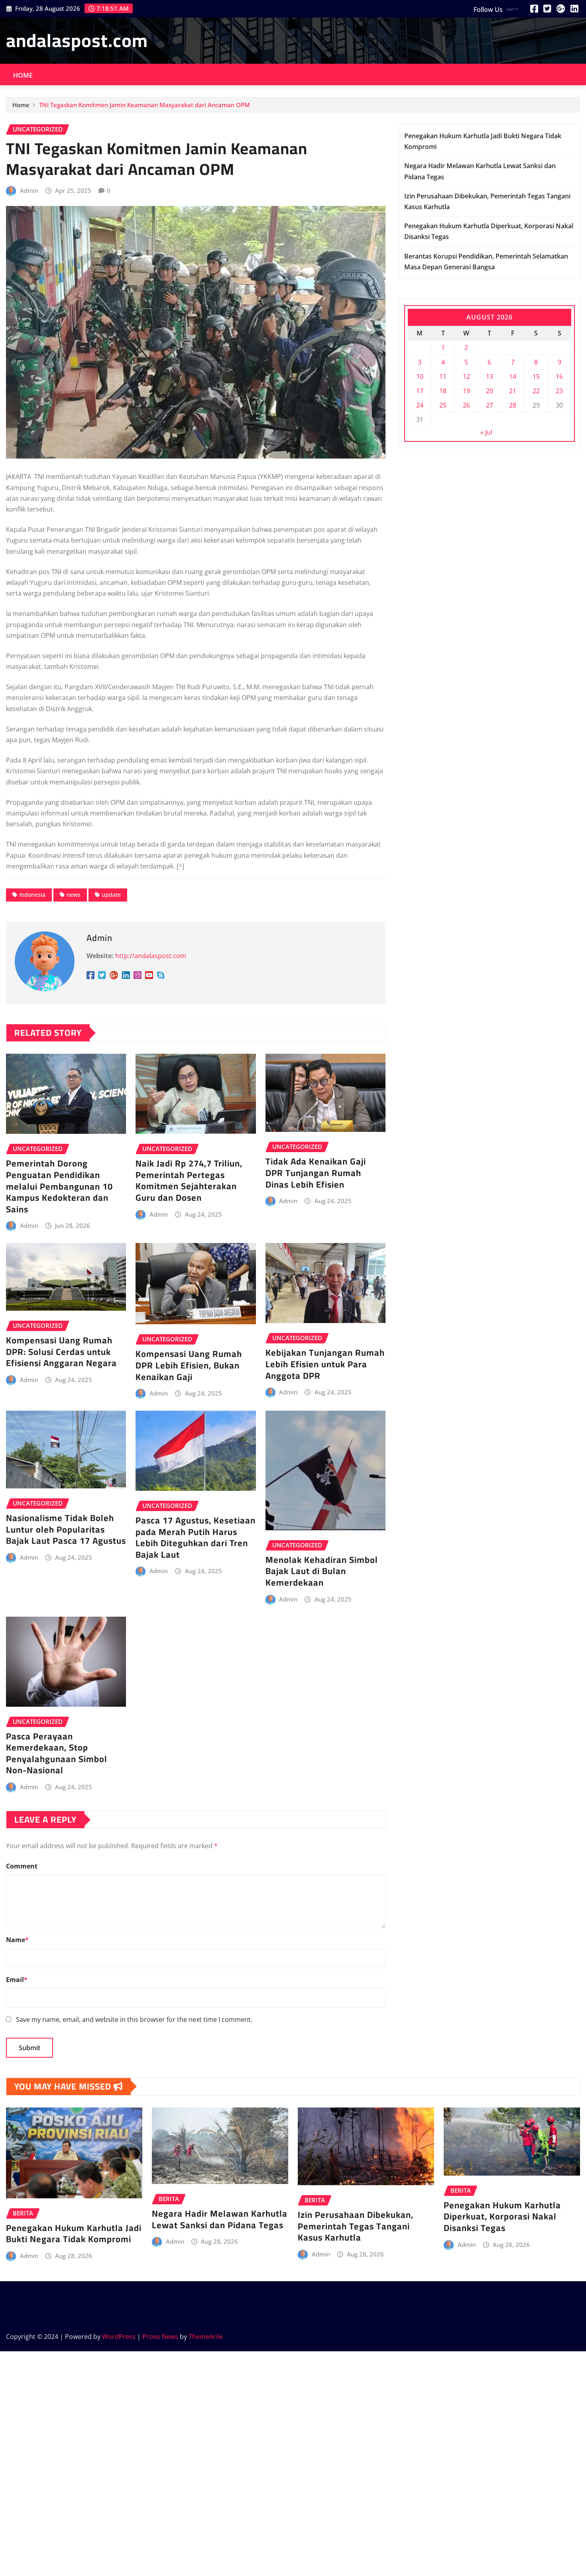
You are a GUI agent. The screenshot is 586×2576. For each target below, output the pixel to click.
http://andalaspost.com (151, 956)
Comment (22, 1866)
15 (536, 376)
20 (490, 391)
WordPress (119, 2337)
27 (490, 405)
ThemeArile (206, 2337)
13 (490, 376)
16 (559, 376)
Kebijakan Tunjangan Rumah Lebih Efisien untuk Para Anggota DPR (325, 1364)
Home (23, 75)
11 (443, 376)
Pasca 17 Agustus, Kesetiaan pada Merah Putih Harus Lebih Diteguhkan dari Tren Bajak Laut (196, 1537)
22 (536, 391)
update (111, 895)
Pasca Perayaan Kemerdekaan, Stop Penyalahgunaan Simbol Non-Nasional (57, 1753)
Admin (29, 190)
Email (17, 1980)
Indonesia (32, 895)
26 (466, 405)
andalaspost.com (77, 40)
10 (420, 376)
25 (443, 405)
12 (466, 376)
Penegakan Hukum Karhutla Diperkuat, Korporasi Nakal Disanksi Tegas (502, 2216)
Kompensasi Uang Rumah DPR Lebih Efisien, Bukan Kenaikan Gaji (189, 1365)
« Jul (486, 432)
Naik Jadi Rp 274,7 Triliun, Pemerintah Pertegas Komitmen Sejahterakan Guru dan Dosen (189, 1180)
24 (420, 405)
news (74, 895)
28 (513, 405)
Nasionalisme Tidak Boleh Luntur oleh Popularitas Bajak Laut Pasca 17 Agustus (66, 1529)
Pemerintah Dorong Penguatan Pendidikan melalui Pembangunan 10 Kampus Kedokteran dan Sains (59, 1186)
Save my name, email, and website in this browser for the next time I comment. (134, 2019)
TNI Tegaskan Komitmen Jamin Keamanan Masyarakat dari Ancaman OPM (145, 105)
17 (420, 391)
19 (466, 391)
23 (559, 391)
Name (17, 1940)
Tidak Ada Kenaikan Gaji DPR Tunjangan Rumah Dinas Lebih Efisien (316, 1173)
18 (443, 391)
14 (513, 376)
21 (513, 391)
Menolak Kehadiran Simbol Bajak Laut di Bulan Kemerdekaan (322, 1571)
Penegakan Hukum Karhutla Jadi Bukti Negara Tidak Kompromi (74, 2234)
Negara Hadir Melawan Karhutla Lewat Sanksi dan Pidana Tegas (220, 2219)
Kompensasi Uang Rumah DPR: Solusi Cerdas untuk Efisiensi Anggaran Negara (61, 1352)
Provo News (160, 2337)
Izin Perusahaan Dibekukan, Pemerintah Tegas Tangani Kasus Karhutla (356, 2226)
